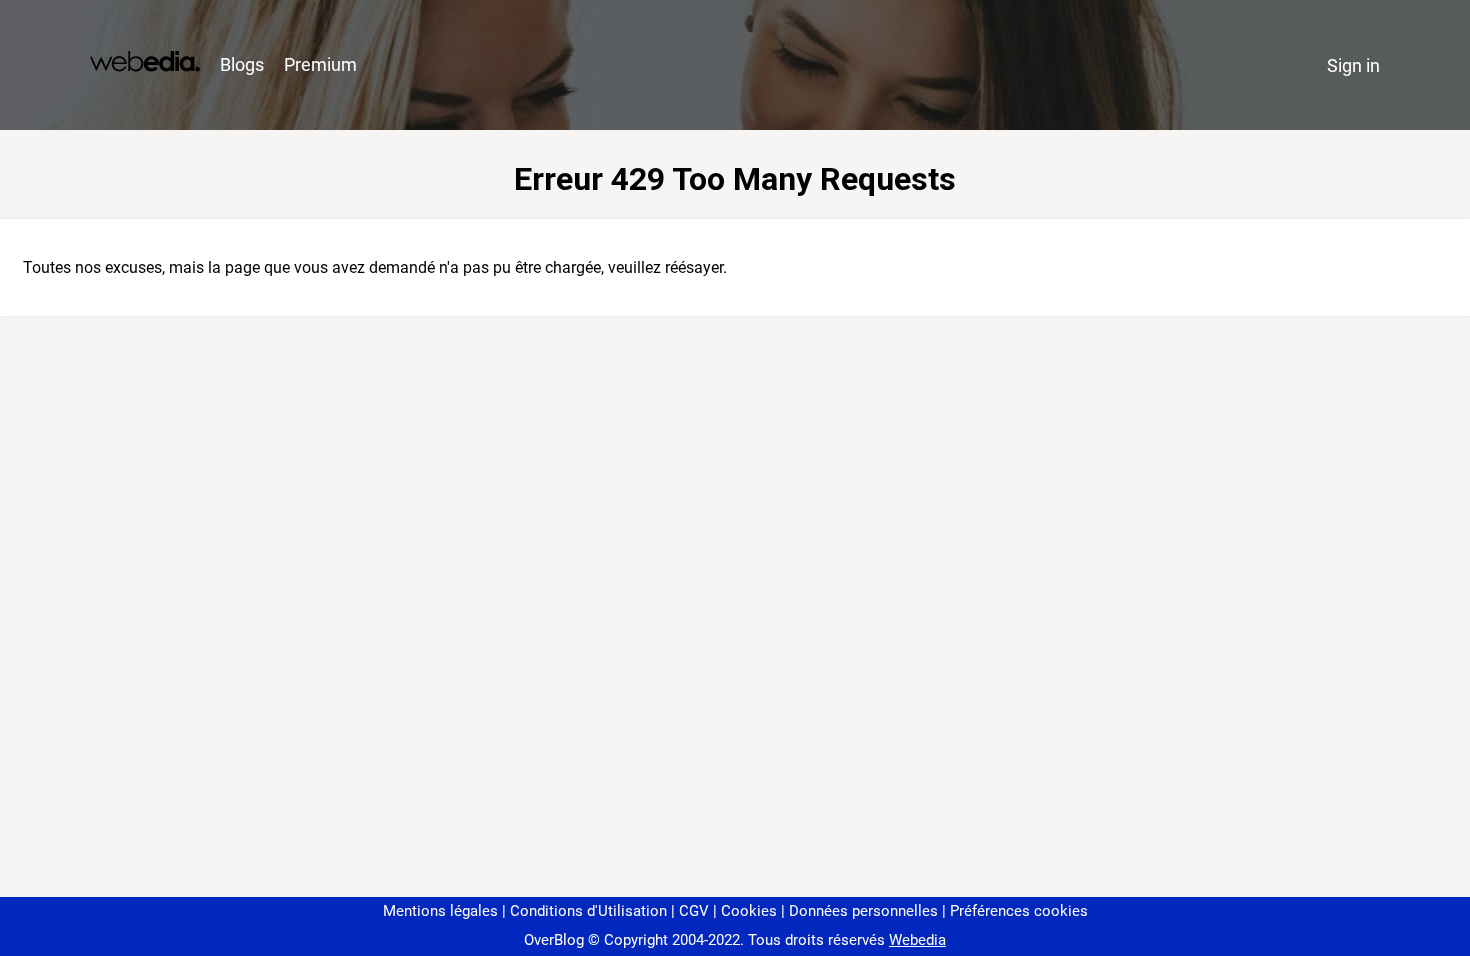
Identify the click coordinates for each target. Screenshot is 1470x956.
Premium (320, 64)
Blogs (242, 64)
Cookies (749, 911)
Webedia (917, 940)
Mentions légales (440, 911)
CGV (694, 911)
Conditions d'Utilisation (588, 911)
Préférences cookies (1019, 911)
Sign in (1353, 65)
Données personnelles (863, 911)
